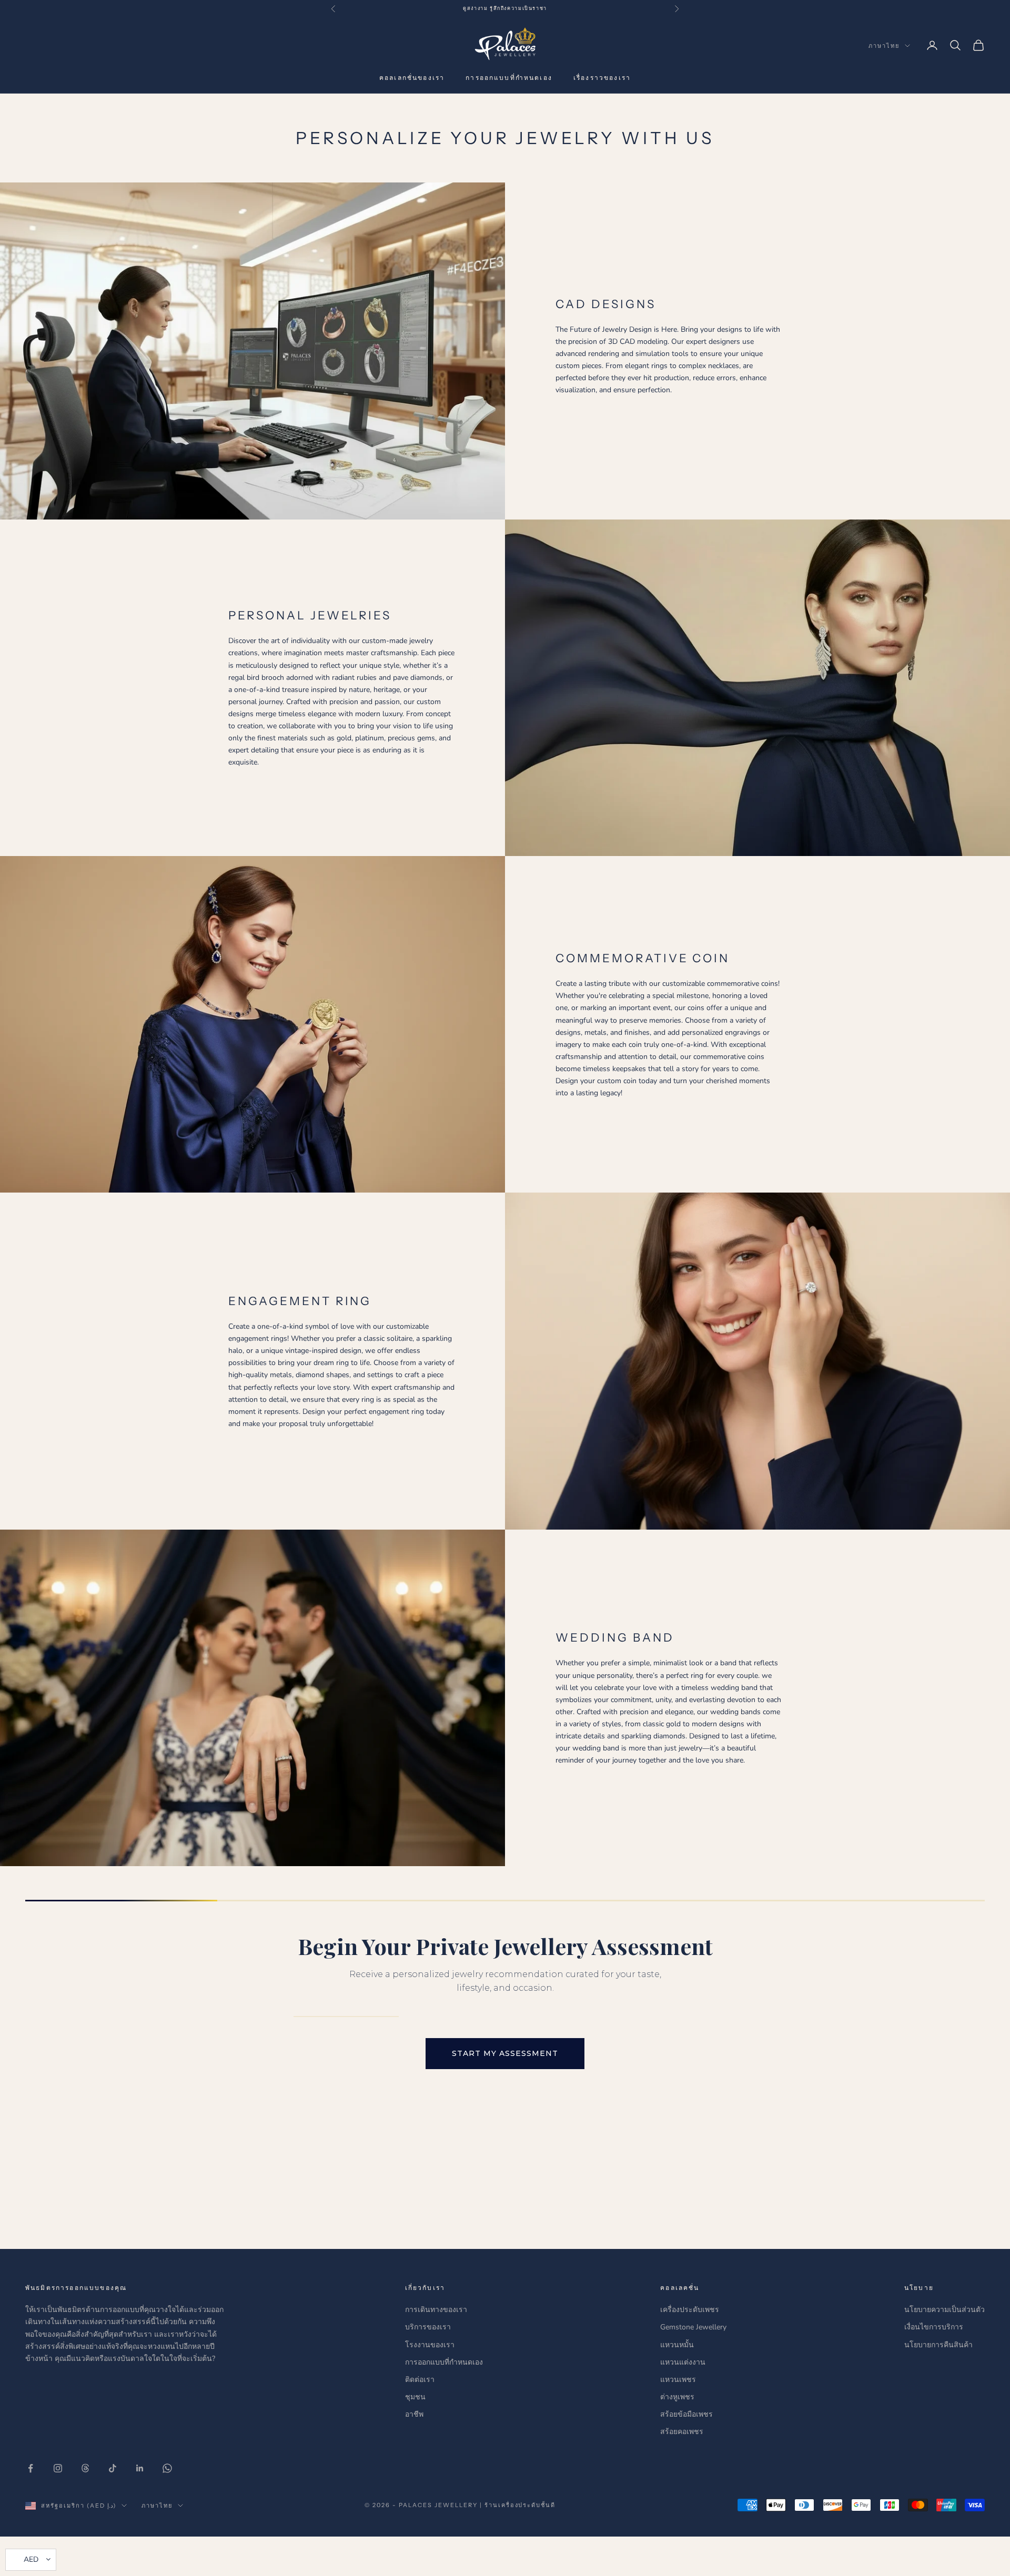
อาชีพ (414, 2414)
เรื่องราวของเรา (602, 78)
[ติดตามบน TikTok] (113, 2468)
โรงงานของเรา (430, 2345)
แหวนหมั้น (677, 2345)
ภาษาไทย (884, 46)
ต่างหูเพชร (677, 2397)
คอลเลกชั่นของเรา (412, 78)
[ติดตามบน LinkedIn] (140, 2468)
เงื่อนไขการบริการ (934, 2327)
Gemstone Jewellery (693, 2327)
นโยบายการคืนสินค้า (938, 2345)
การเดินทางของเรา (436, 2310)
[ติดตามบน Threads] (85, 2468)
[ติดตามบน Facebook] (31, 2468)
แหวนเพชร (678, 2380)
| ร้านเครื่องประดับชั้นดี (518, 2505)
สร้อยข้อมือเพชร (686, 2414)
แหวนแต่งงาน (683, 2362)
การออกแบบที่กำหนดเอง (509, 78)
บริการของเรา (428, 2327)
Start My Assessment (505, 2053)
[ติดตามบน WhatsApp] (167, 2468)
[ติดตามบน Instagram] (58, 2468)
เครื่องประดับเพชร (690, 2310)
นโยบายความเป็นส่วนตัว (945, 2310)
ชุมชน (415, 2397)
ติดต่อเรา (420, 2380)
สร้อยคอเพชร (682, 2432)
